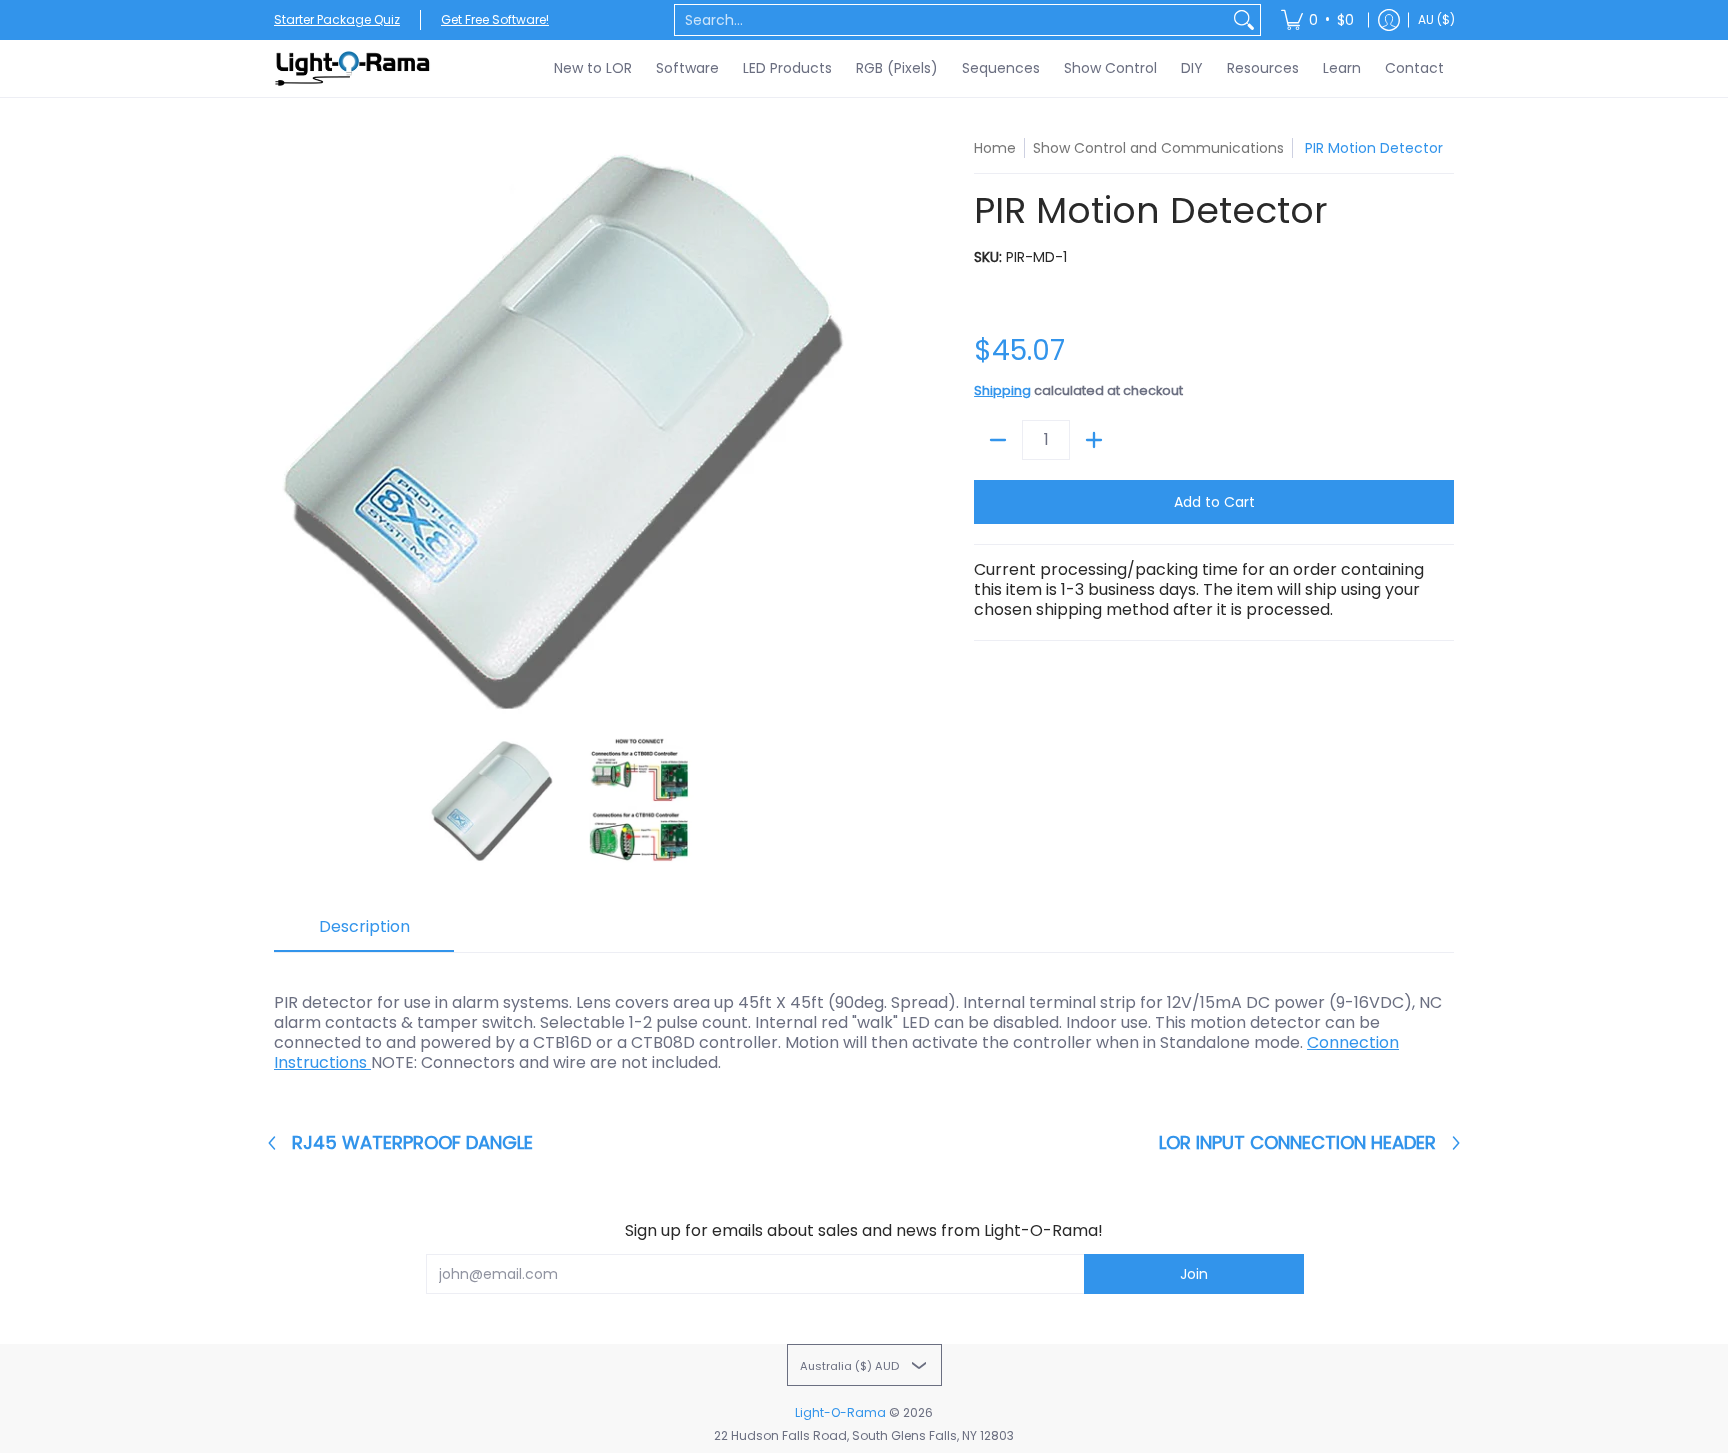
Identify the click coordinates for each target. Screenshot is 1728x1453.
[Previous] (288, 428)
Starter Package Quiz (337, 19)
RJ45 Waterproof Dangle (412, 1143)
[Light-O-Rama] (354, 68)
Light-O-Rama (840, 1412)
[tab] (364, 933)
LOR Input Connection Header (1297, 1143)
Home (995, 148)
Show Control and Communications (1158, 148)
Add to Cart (1214, 502)
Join (1194, 1274)
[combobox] (951, 20)
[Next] (840, 428)
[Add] (1094, 440)
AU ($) (1436, 19)
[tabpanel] (864, 1022)
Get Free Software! (495, 19)
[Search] (1244, 20)
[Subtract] (998, 440)
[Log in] (1389, 20)
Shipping (1002, 390)
